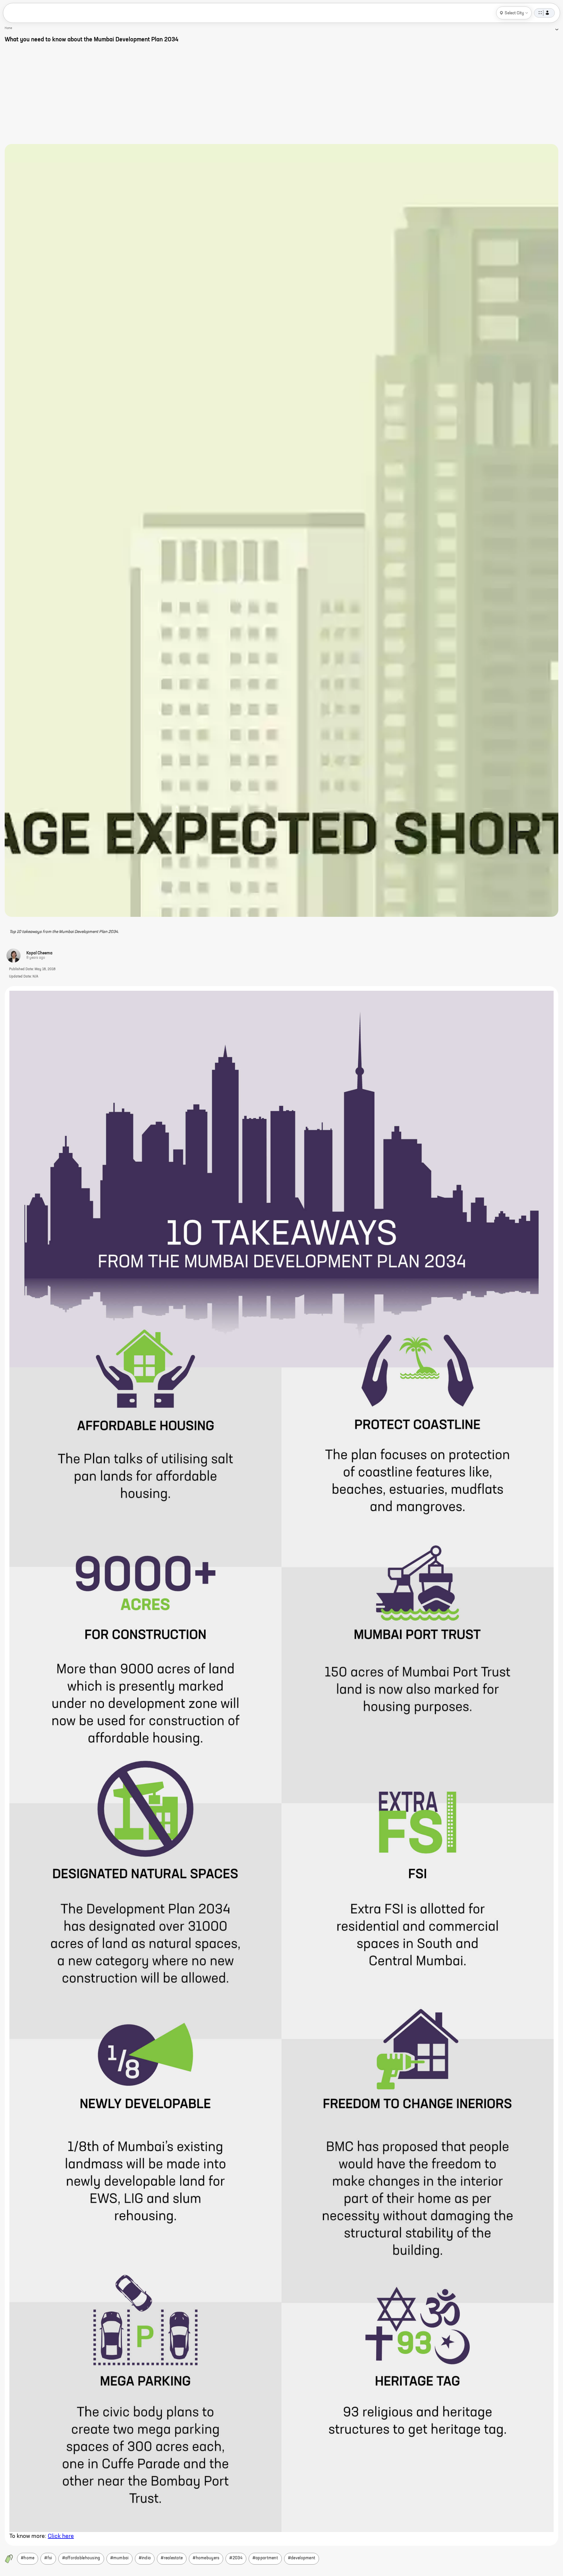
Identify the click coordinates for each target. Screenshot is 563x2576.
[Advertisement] (281, 94)
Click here (61, 2536)
